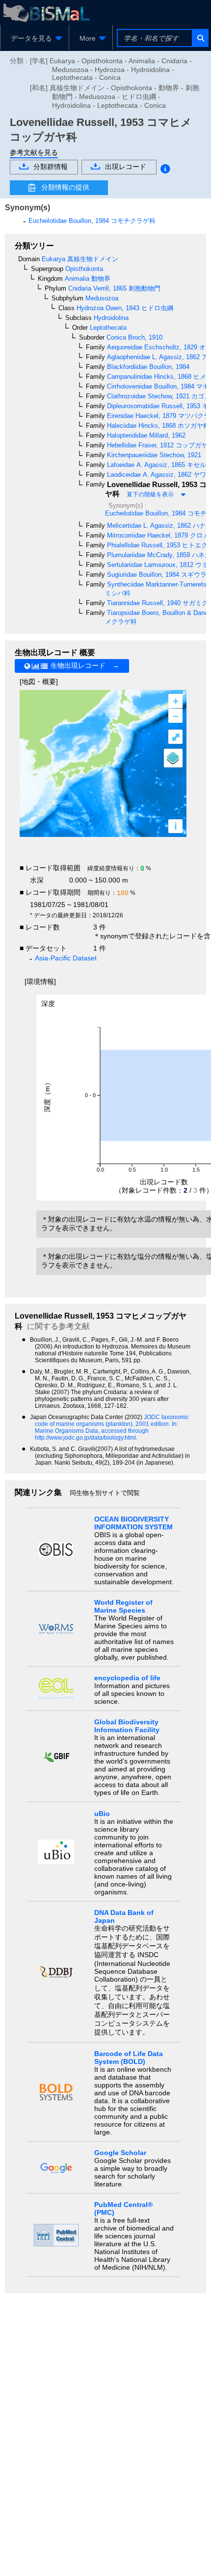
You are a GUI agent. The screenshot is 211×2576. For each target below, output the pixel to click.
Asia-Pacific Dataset (66, 958)
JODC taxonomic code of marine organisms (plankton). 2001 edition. (112, 1421)
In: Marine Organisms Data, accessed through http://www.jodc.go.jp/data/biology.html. (106, 1431)
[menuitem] (35, 38)
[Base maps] (173, 758)
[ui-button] (200, 38)
